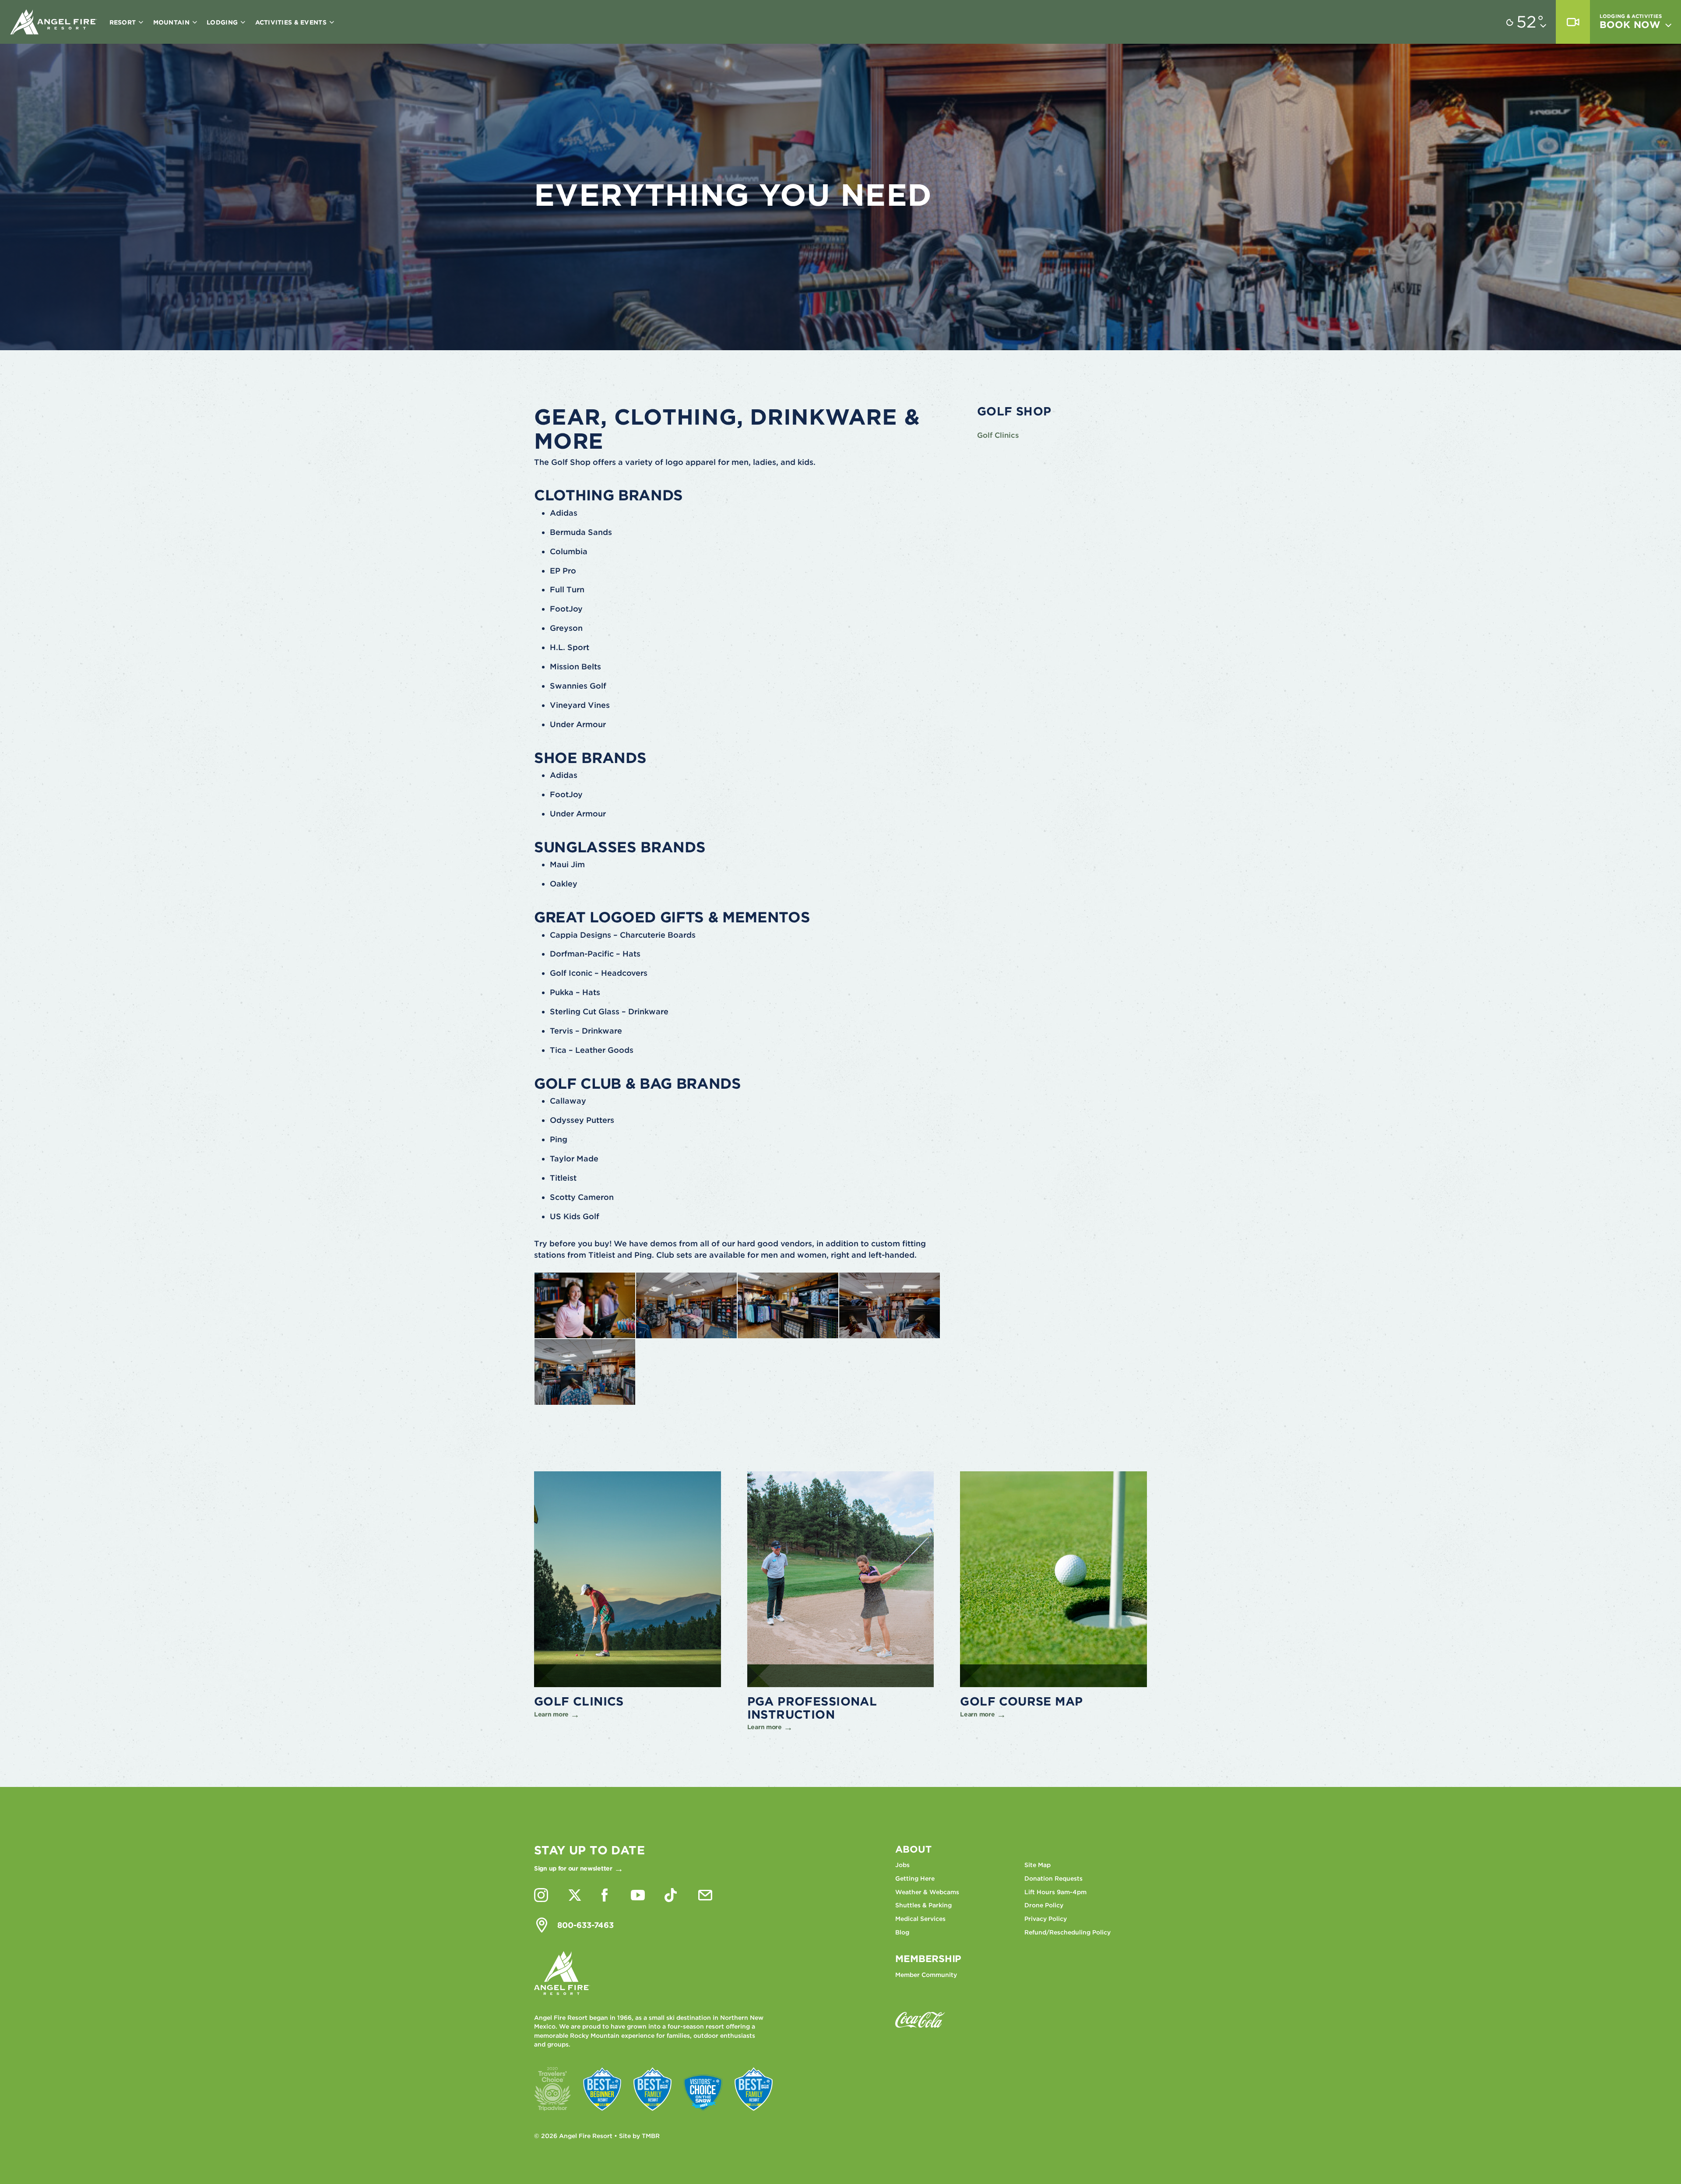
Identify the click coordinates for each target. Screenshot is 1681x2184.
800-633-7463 (586, 1925)
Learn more (551, 1714)
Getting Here (915, 1878)
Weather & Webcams (927, 1892)
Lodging (223, 22)
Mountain (172, 22)
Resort (124, 22)
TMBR (651, 2136)
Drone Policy (1044, 1905)
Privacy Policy (1046, 1919)
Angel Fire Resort (54, 22)
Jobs (902, 1865)
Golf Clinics (998, 435)
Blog (902, 1932)
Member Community (926, 1975)
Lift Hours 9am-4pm (1055, 1892)
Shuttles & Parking (923, 1905)
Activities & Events (292, 22)
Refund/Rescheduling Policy (1067, 1932)
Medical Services (920, 1919)
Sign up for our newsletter (573, 1868)
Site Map (1037, 1865)
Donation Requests (1053, 1878)
